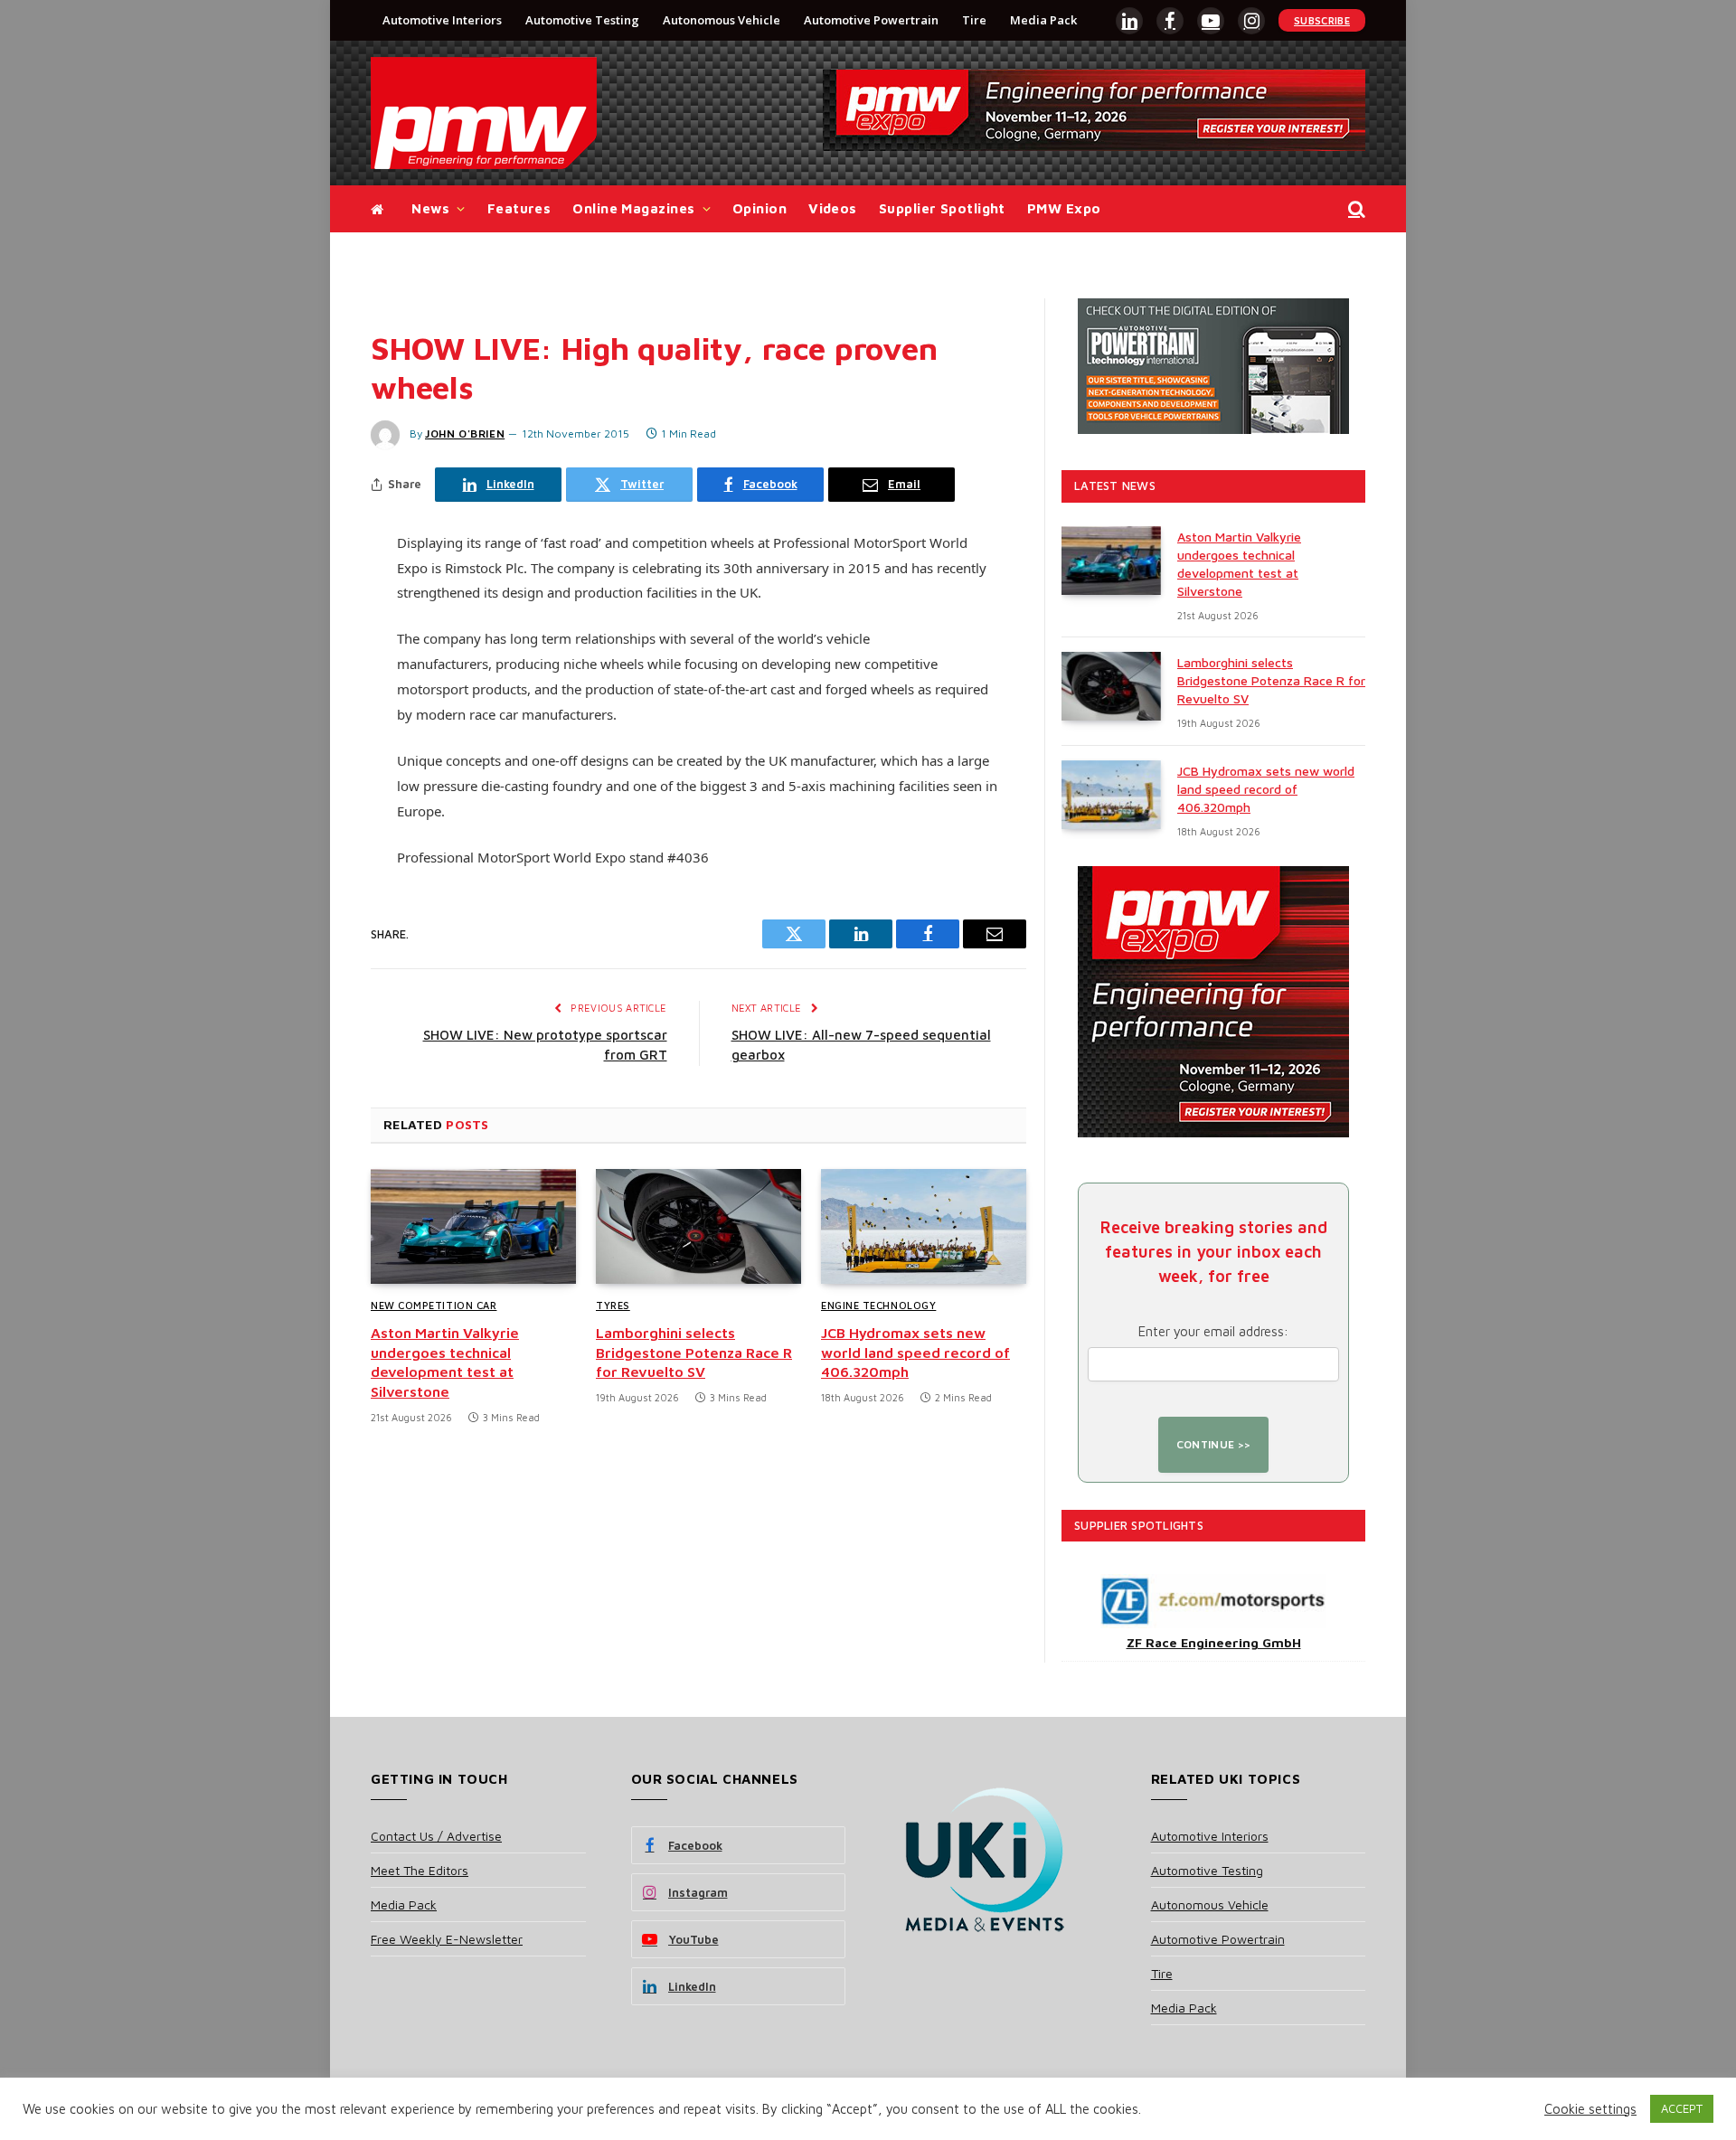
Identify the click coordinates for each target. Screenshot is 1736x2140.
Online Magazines (633, 208)
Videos (833, 208)
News (430, 208)
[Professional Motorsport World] (484, 113)
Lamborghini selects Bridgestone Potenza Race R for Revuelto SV (694, 1353)
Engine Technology (878, 1305)
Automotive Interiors (442, 20)
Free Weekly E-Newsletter (447, 1939)
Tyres (613, 1305)
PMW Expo (1064, 208)
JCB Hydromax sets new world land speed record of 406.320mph (915, 1353)
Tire (974, 20)
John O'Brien (465, 434)
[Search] (1355, 209)
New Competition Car (434, 1305)
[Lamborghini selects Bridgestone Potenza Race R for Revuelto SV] (698, 1227)
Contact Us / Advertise (436, 1836)
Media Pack (1043, 20)
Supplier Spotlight (942, 208)
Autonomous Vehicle (722, 20)
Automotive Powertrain (871, 20)
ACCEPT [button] (1682, 2108)
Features (519, 208)
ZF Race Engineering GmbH (1214, 1642)
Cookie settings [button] (1590, 2109)
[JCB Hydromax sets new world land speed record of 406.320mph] (924, 1227)
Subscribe (1322, 20)
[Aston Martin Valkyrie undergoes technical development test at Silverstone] (473, 1227)
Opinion (759, 208)
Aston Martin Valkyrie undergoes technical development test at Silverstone (445, 1362)
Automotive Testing (582, 20)
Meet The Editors (420, 1870)
